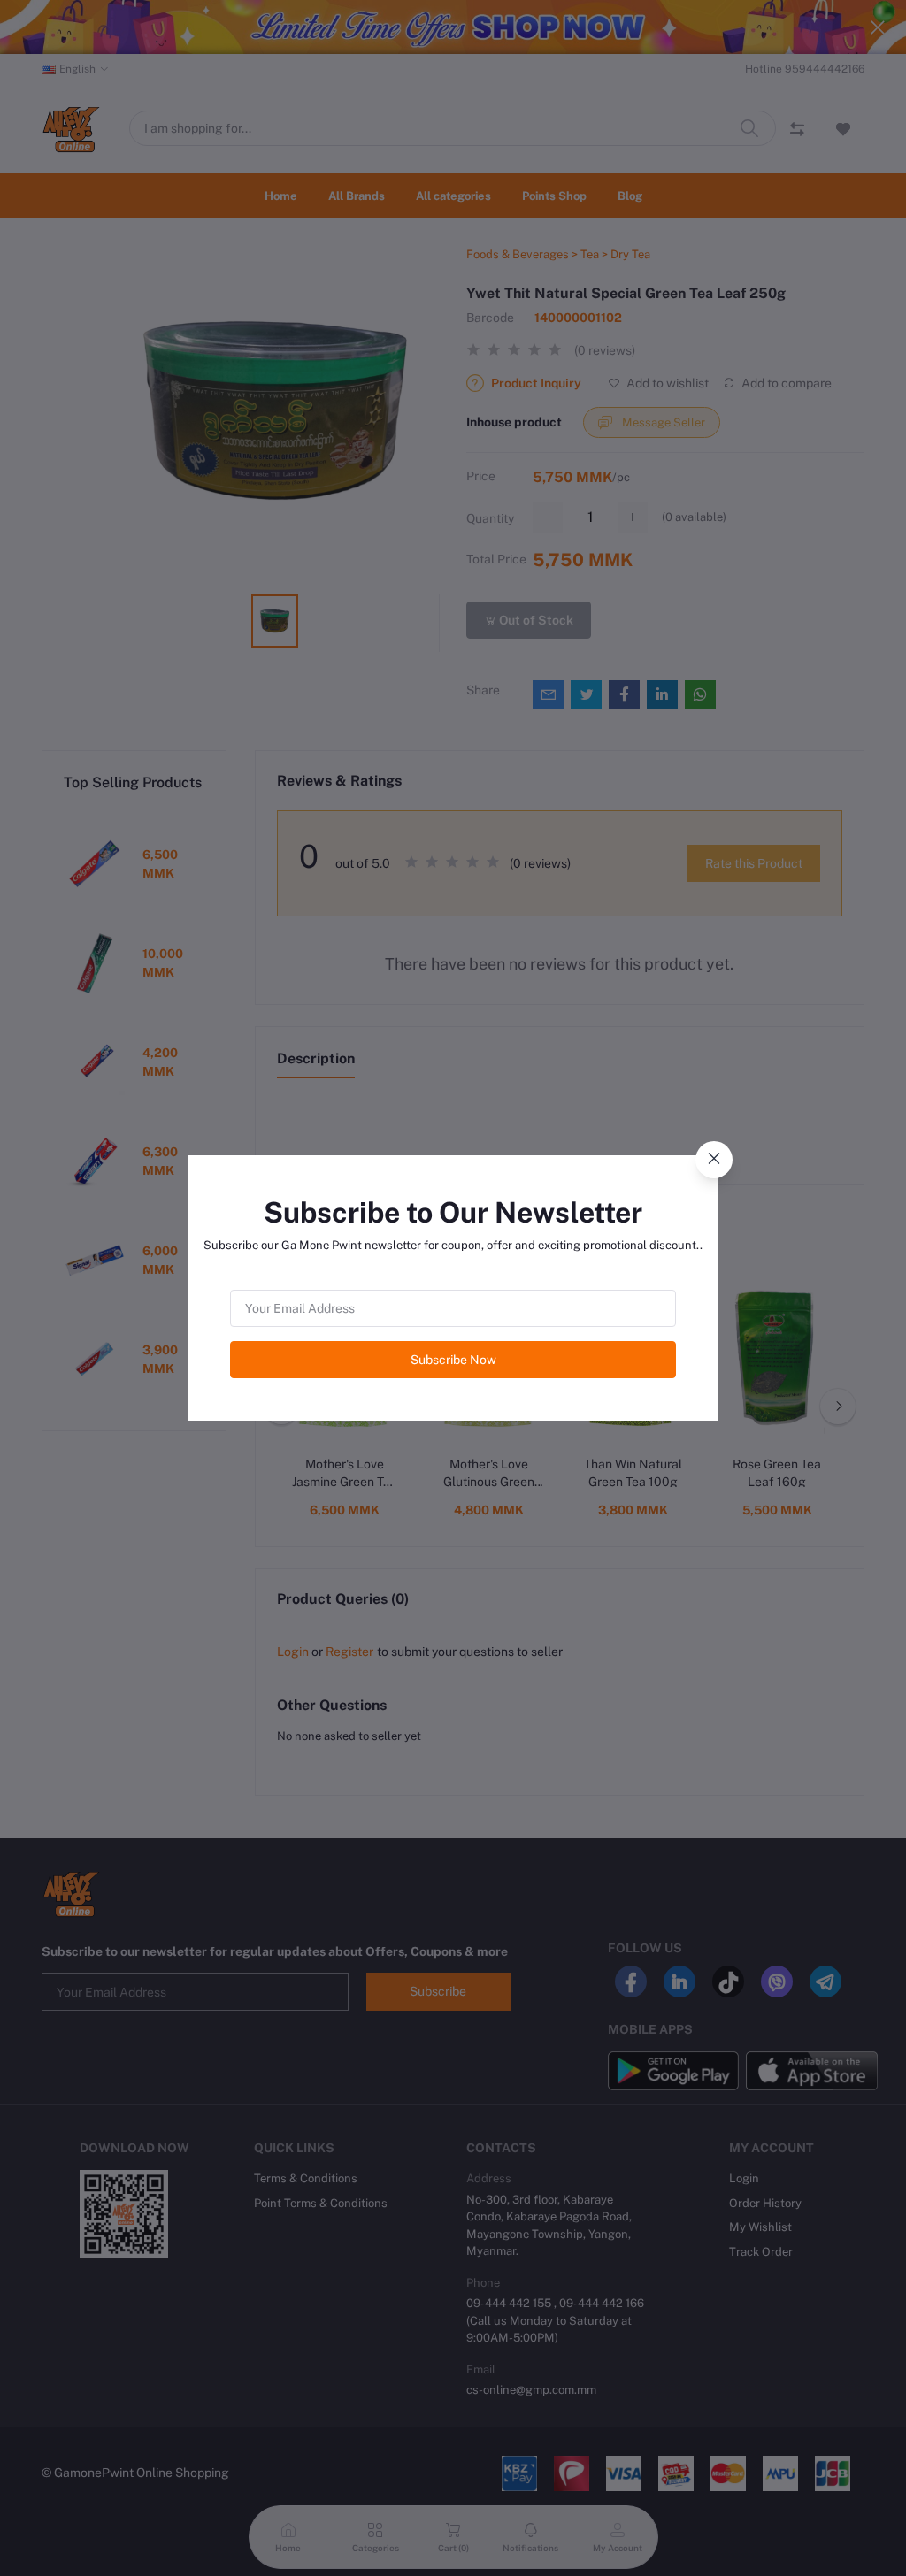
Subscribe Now (453, 1360)
